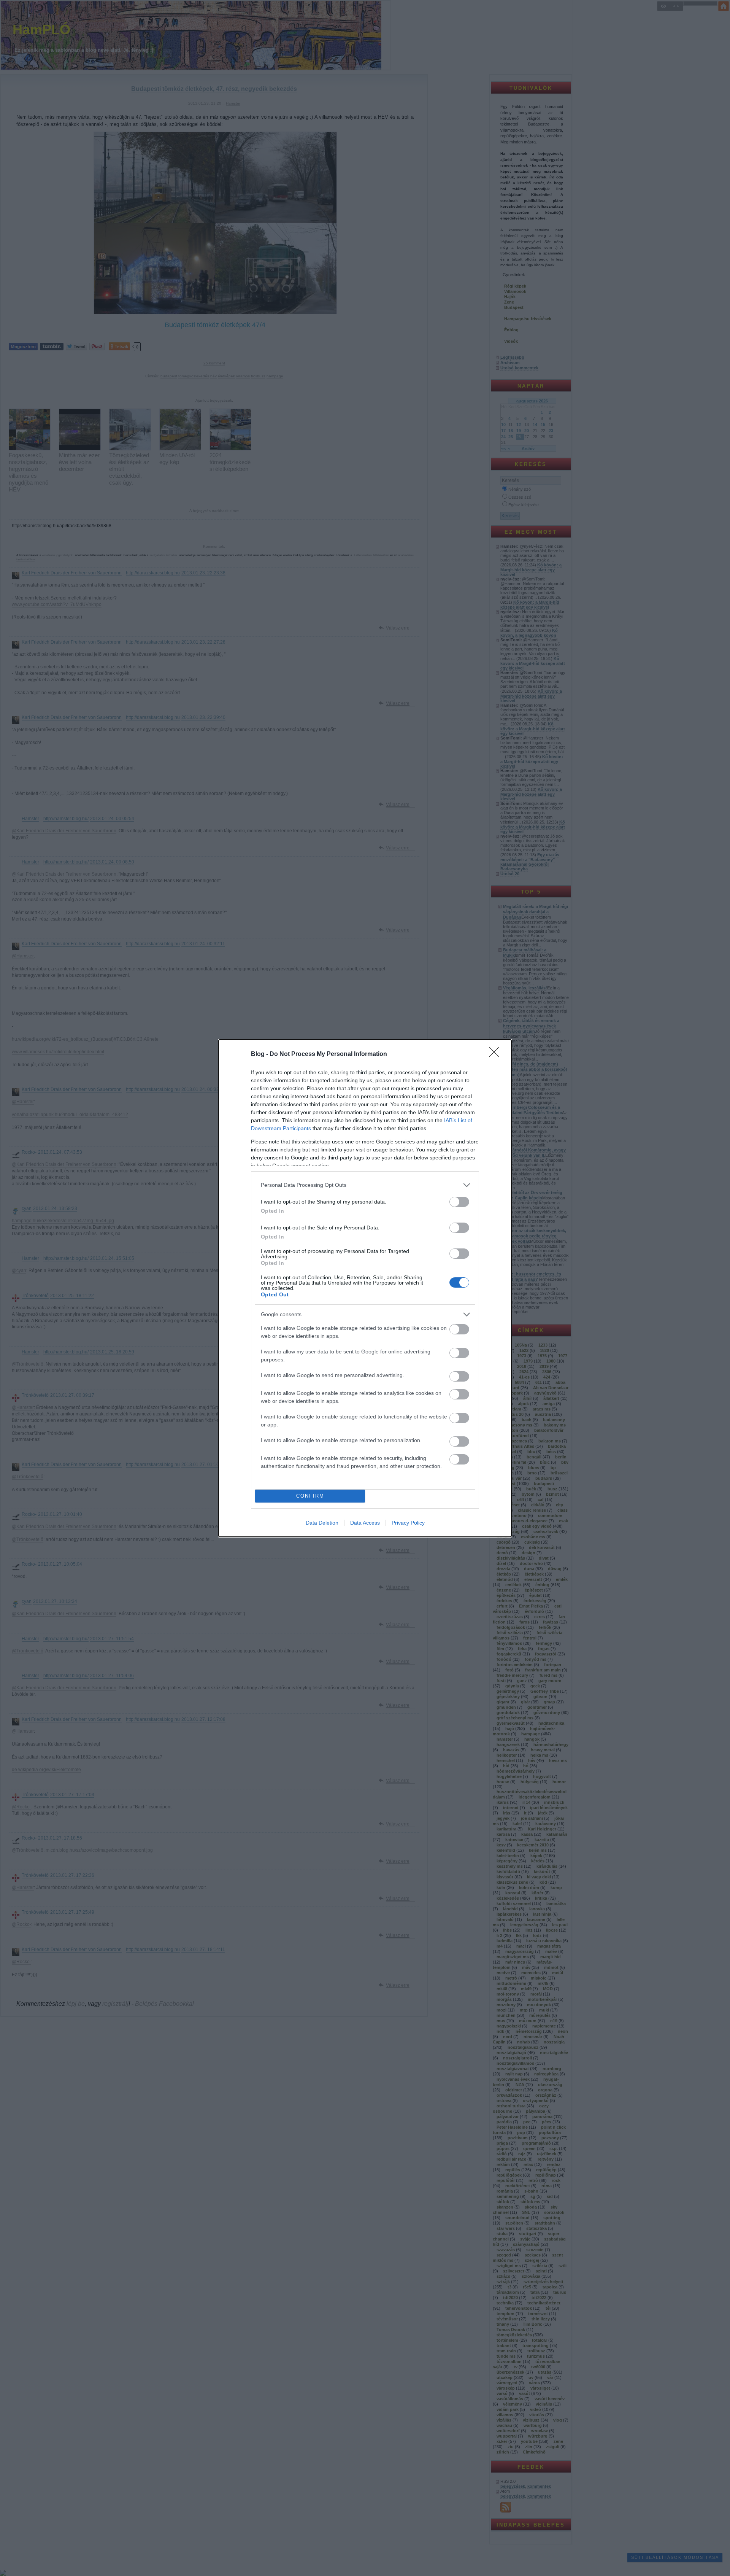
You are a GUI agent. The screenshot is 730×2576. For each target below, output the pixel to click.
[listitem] (365, 1185)
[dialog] (365, 1288)
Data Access (365, 1523)
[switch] (459, 1202)
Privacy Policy (408, 1523)
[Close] (497, 1054)
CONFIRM (310, 1496)
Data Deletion (322, 1523)
